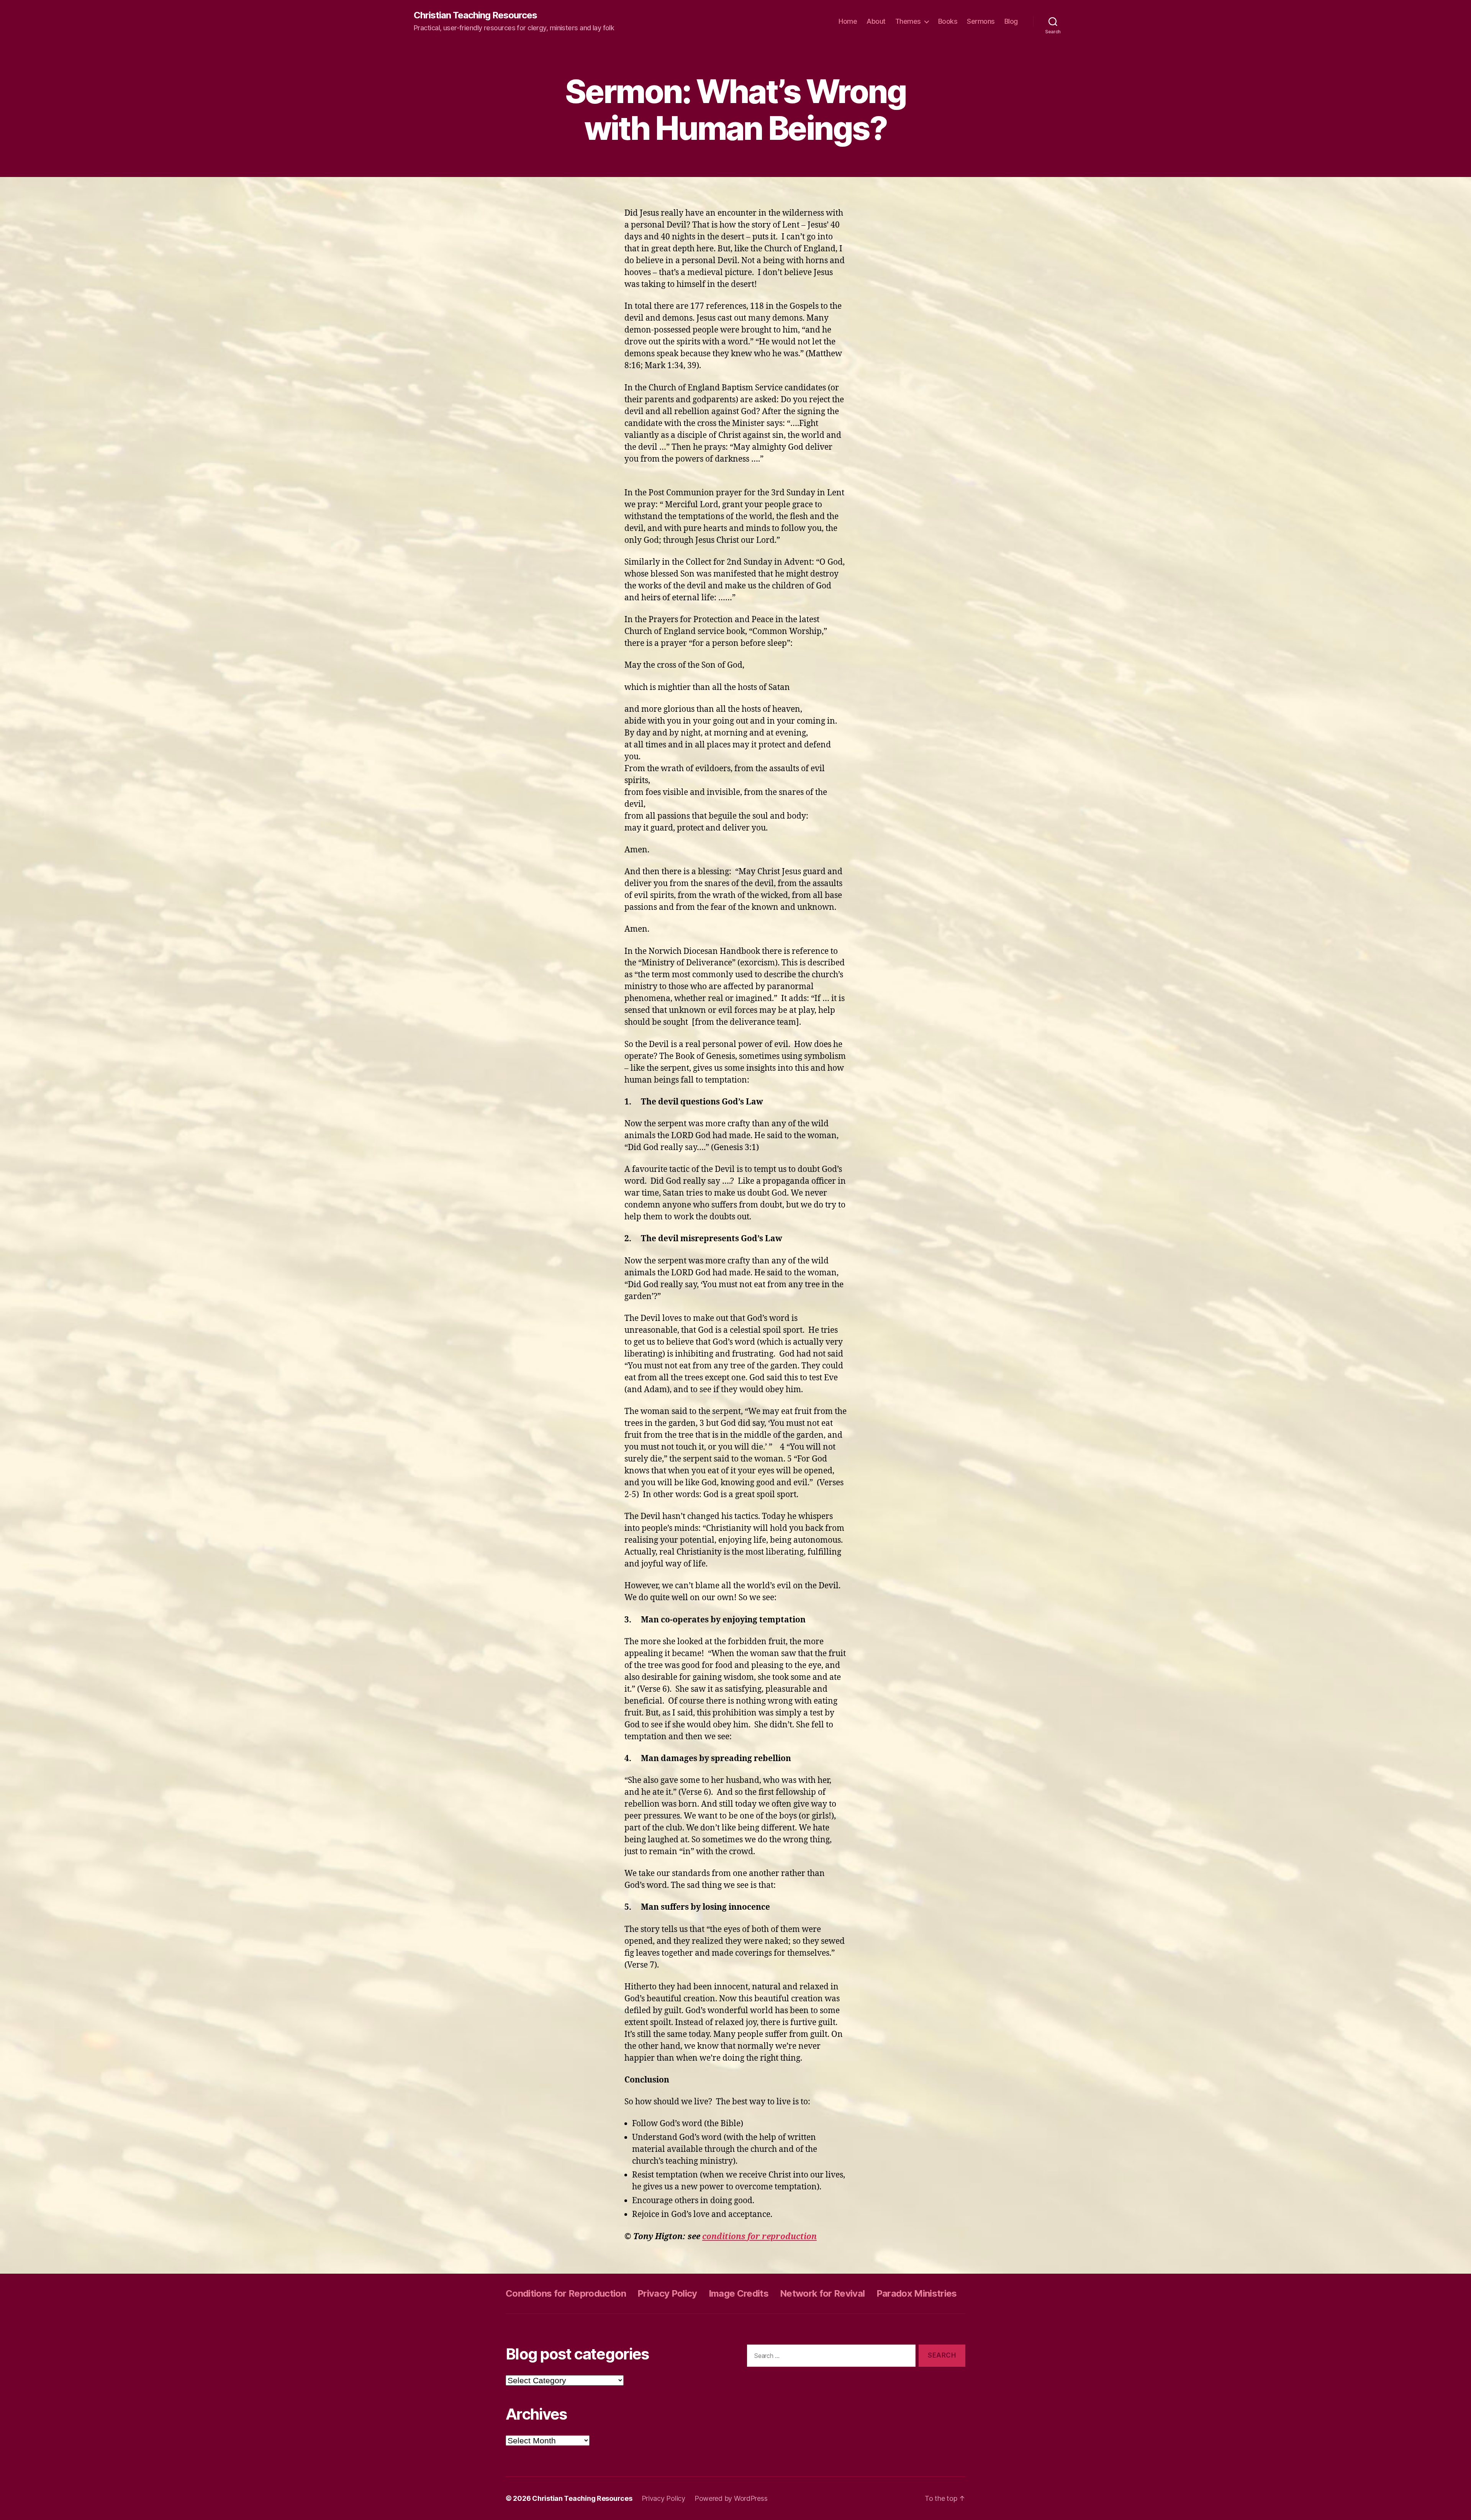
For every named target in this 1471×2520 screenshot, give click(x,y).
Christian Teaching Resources (475, 15)
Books (948, 21)
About (876, 21)
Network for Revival (822, 2293)
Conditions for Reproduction (566, 2293)
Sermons (981, 21)
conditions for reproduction (759, 2237)
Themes (908, 21)
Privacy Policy (667, 2293)
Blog (1011, 21)
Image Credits (739, 2293)
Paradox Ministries (917, 2293)
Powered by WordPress (731, 2498)
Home (848, 21)
